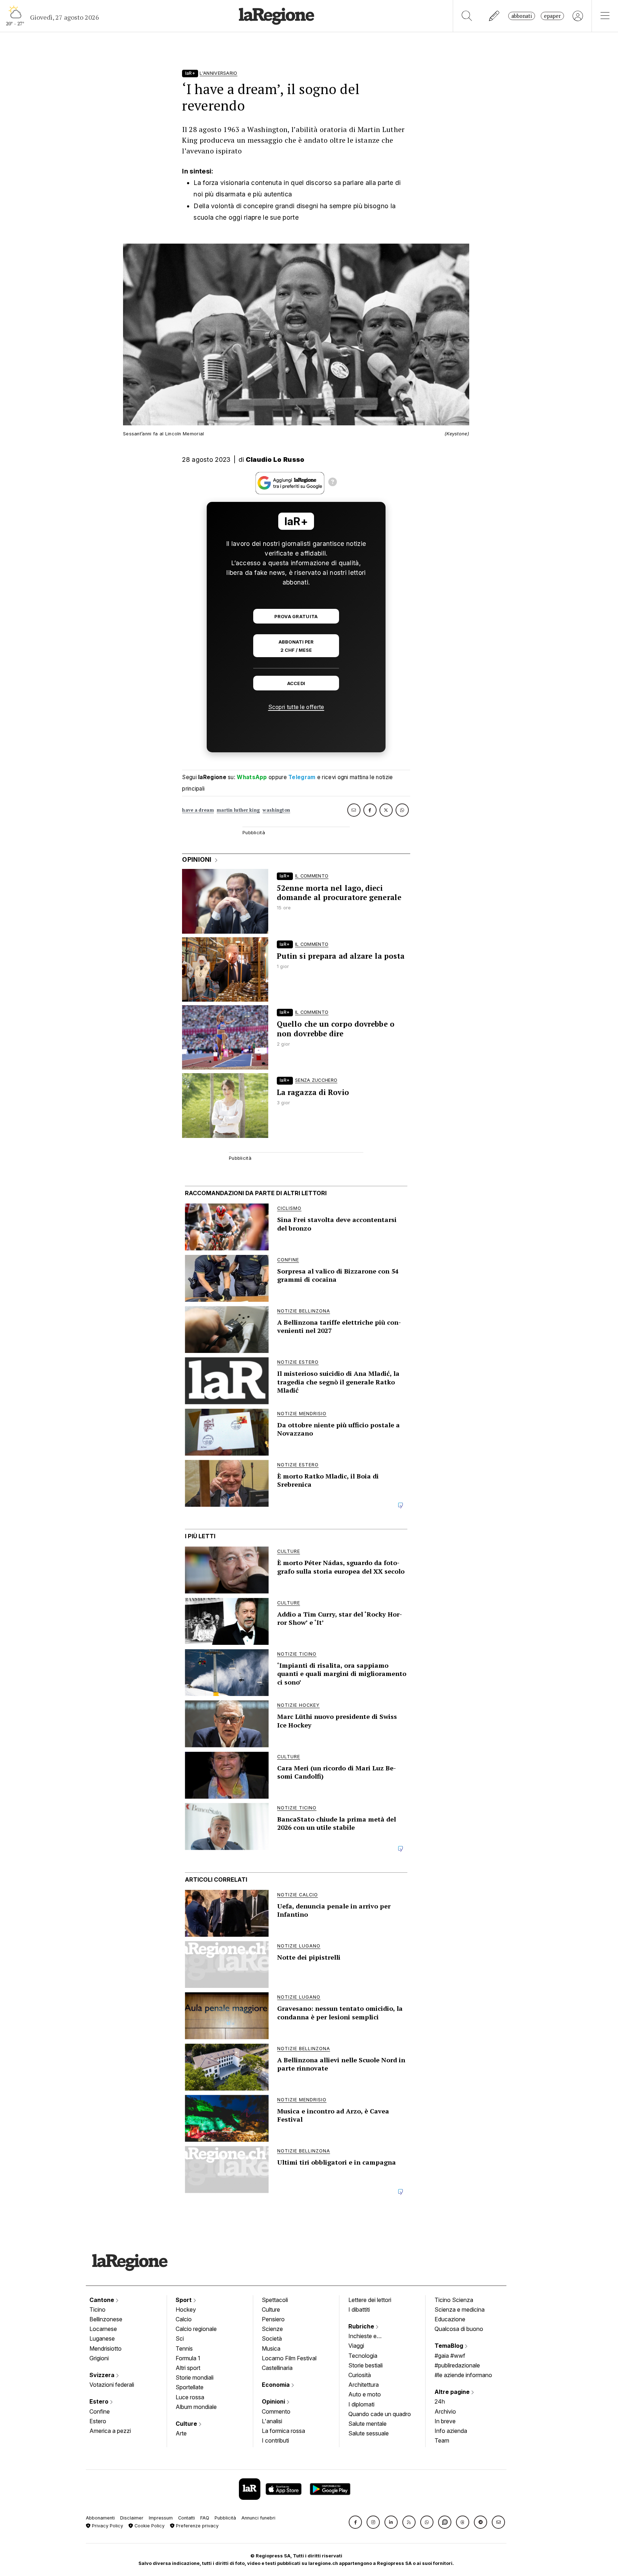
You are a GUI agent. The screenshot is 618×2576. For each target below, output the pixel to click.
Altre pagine (453, 2392)
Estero (100, 2401)
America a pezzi (110, 2431)
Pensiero (273, 2319)
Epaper (552, 16)
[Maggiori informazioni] (333, 483)
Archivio (445, 2411)
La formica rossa (283, 2431)
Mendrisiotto (106, 2348)
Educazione (450, 2319)
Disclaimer (132, 2518)
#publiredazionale (457, 2365)
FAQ (205, 2518)
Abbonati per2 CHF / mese (296, 646)
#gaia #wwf (450, 2356)
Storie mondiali (195, 2377)
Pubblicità (225, 2518)
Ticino (97, 2309)
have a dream (198, 810)
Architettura (364, 2385)
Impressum (161, 2518)
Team (442, 2440)
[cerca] (467, 16)
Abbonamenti (100, 2518)
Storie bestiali (366, 2365)
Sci (180, 2338)
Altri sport (188, 2368)
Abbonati (522, 16)
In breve (445, 2421)
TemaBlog (450, 2346)
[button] (355, 2522)
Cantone (102, 2300)
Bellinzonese (106, 2319)
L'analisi (272, 2421)
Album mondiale (196, 2407)
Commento (276, 2411)
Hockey (186, 2309)
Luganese (102, 2338)
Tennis (184, 2348)
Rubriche (362, 2326)
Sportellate (190, 2387)
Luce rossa (190, 2397)
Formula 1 (188, 2358)
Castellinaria (277, 2368)
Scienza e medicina (460, 2309)
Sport (184, 2300)
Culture (187, 2424)
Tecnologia (363, 2356)
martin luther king (238, 810)
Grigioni (99, 2358)
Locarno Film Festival (289, 2358)
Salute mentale (367, 2424)
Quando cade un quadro (380, 2414)
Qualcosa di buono (459, 2329)
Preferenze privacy (197, 2526)
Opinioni (274, 2401)
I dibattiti (359, 2309)
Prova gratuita (296, 617)
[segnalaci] (494, 16)
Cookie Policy (149, 2526)
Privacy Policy (107, 2526)
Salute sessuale (369, 2433)
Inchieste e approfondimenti (369, 2337)
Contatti (187, 2518)
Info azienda (451, 2431)
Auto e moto (365, 2394)
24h (440, 2401)
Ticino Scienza (454, 2300)
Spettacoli (275, 2300)
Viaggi (356, 2346)
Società (272, 2338)
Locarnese (103, 2329)
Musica (271, 2348)
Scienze (272, 2329)
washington (276, 810)
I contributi (275, 2440)
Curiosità (360, 2375)
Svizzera (103, 2375)
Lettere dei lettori (370, 2300)
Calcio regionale (196, 2329)
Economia (276, 2385)
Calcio (184, 2319)
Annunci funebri (258, 2518)
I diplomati (361, 2404)
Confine (100, 2411)
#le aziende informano (463, 2375)
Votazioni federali (112, 2385)
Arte (181, 2433)
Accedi (296, 683)
